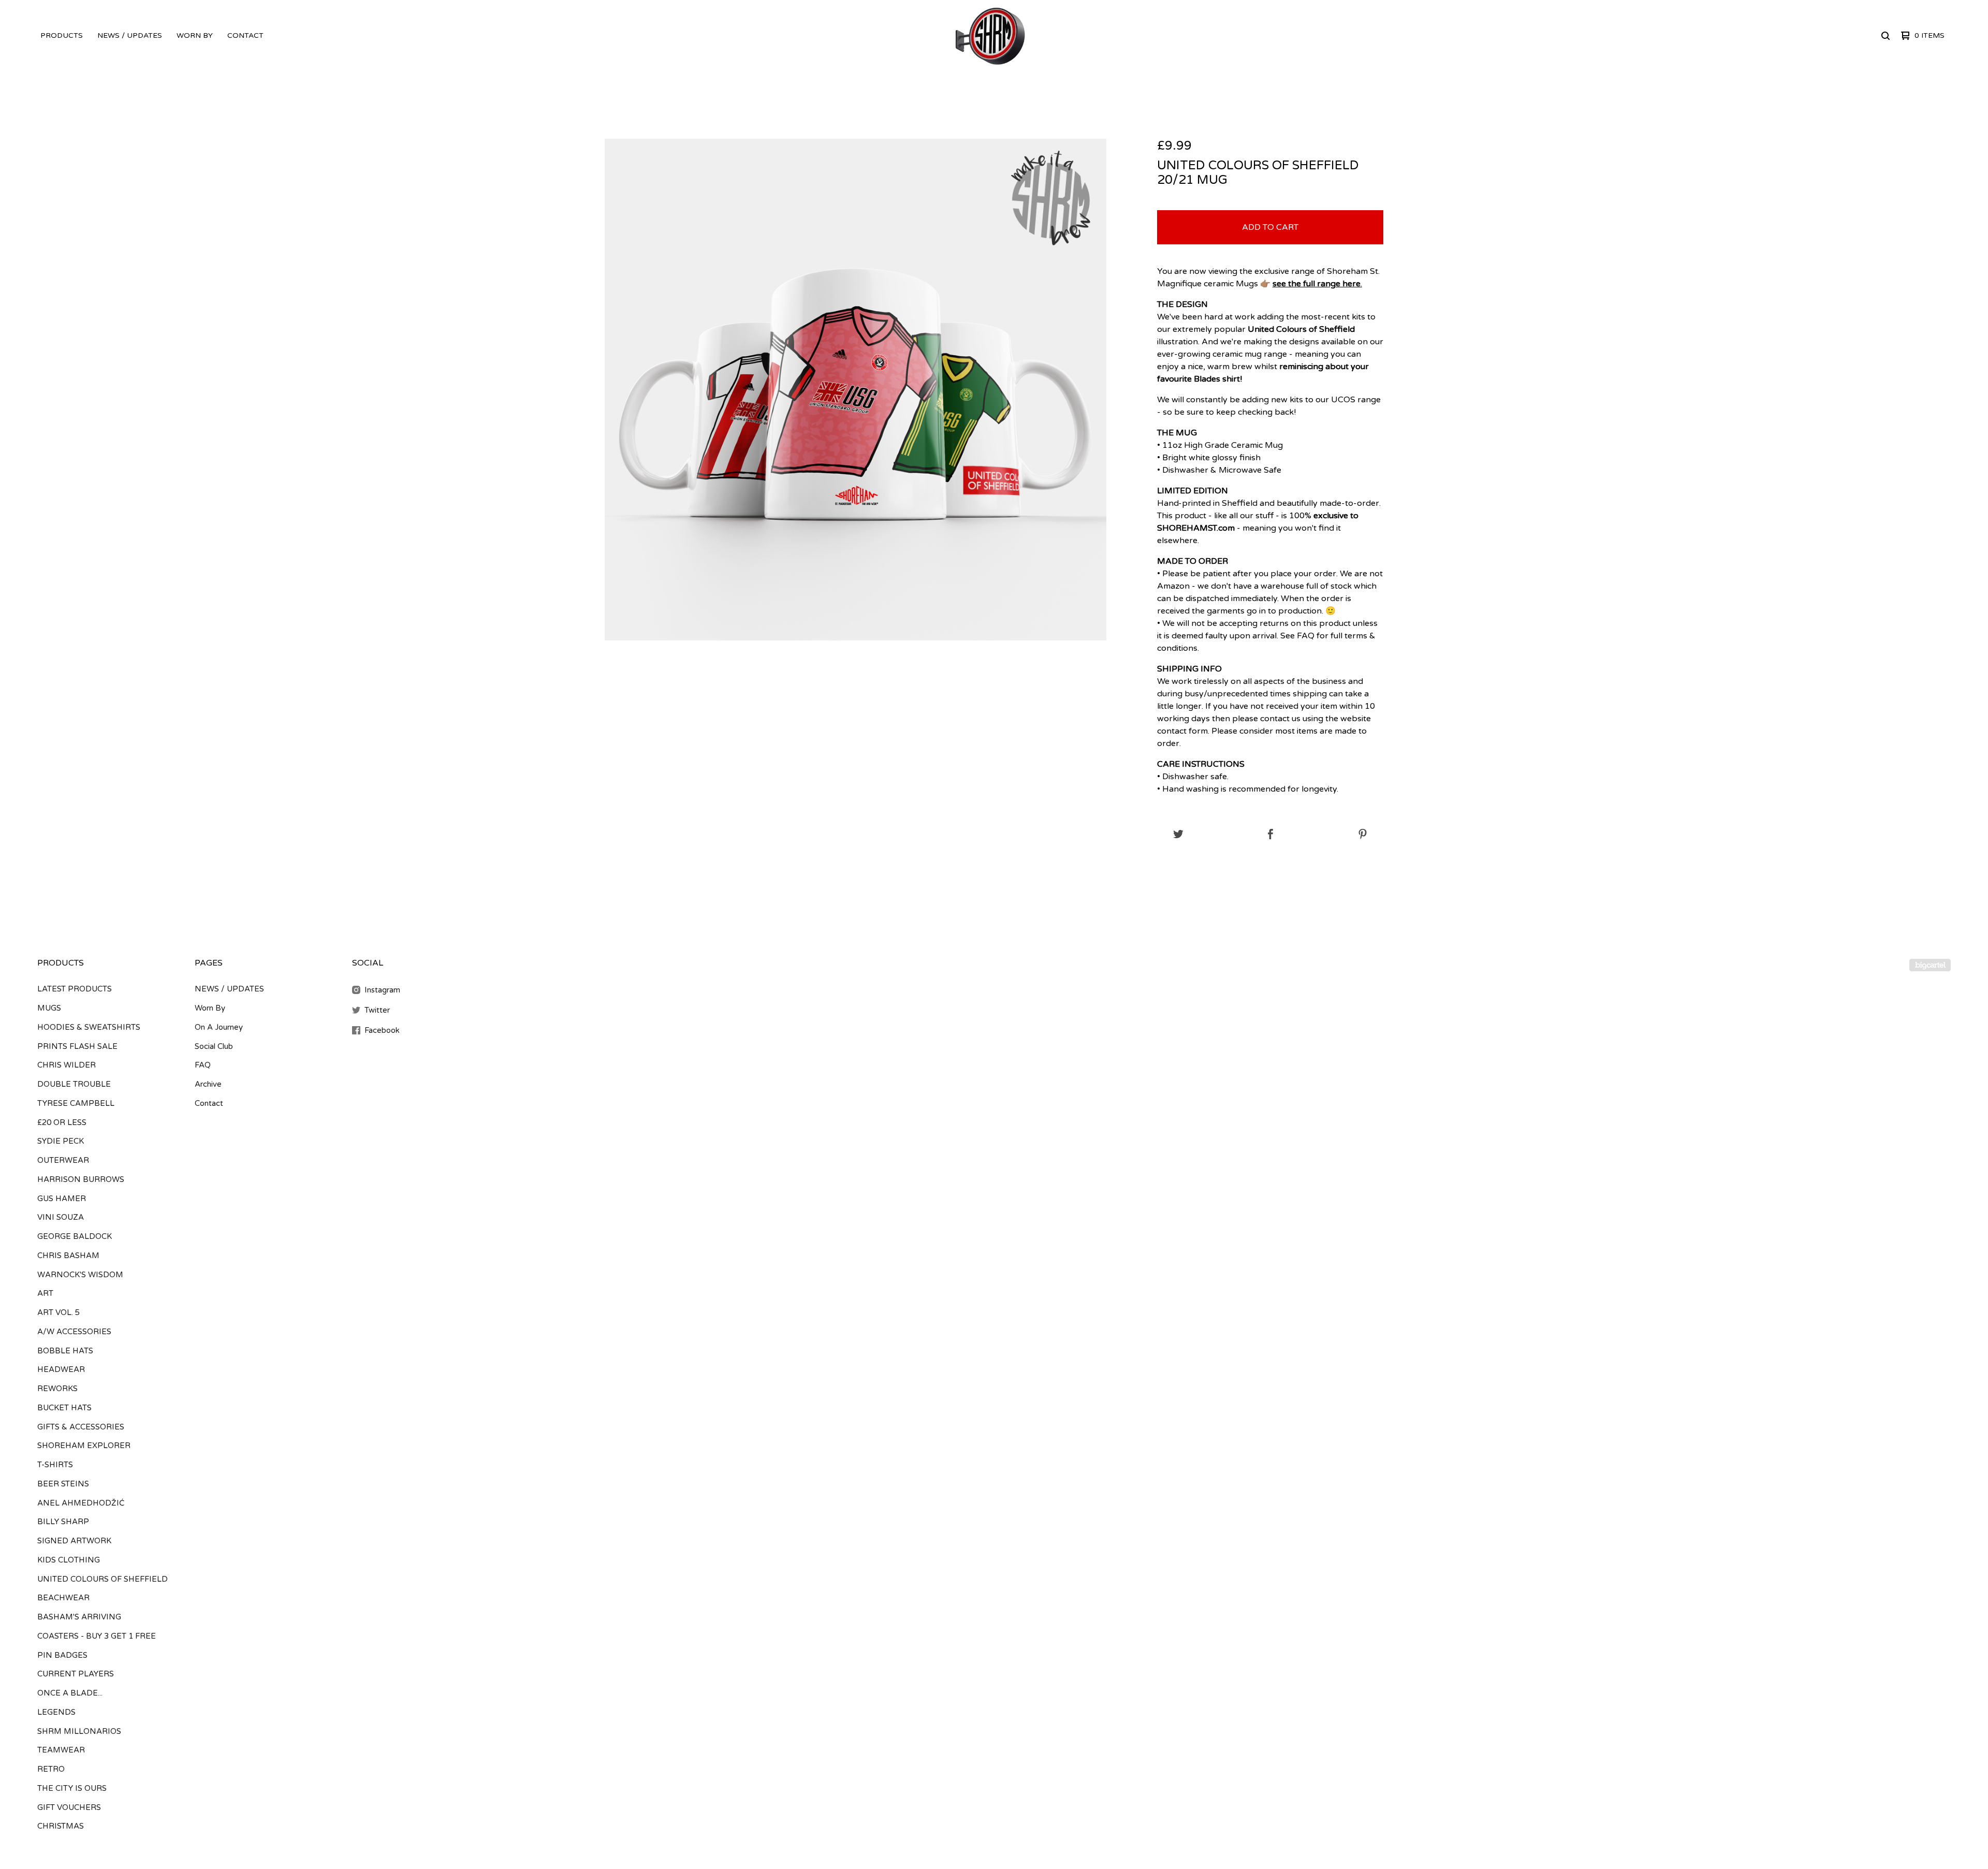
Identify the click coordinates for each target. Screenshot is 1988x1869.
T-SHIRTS (55, 1465)
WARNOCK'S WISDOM (80, 1275)
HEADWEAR (61, 1369)
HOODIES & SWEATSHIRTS (89, 1027)
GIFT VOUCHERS (69, 1807)
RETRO (51, 1769)
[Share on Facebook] (1270, 835)
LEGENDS (56, 1712)
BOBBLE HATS (65, 1351)
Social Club (214, 1046)
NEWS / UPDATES (130, 35)
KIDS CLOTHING (69, 1560)
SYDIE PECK (61, 1141)
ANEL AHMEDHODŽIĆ (81, 1503)
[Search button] (1885, 36)
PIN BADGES (62, 1655)
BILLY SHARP (63, 1522)
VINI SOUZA (61, 1217)
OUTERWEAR (63, 1160)
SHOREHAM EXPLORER (84, 1445)
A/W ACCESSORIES (74, 1332)
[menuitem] (62, 36)
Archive (208, 1084)
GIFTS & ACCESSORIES (81, 1427)
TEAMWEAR (61, 1750)
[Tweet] (1178, 835)
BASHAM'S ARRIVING (79, 1617)
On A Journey (219, 1027)
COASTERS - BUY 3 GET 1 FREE (97, 1636)
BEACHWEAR (63, 1598)
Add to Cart (1270, 227)
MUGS (49, 1008)
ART (45, 1293)
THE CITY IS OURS (72, 1788)
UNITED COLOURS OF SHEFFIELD (103, 1579)
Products (62, 35)
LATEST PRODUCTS (75, 989)
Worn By (195, 35)
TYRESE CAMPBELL (76, 1103)
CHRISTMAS (61, 1826)
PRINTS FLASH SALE (77, 1046)
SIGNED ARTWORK (74, 1541)
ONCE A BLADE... (70, 1693)
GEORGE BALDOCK (75, 1236)
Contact (245, 35)
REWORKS (57, 1389)
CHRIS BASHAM (68, 1255)
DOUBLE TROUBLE (74, 1084)
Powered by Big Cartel (1930, 965)
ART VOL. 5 (59, 1312)
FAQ (203, 1065)
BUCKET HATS (64, 1408)
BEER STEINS (63, 1484)
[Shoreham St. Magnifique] (991, 36)
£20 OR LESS (62, 1122)
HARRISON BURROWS (81, 1179)
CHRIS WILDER (67, 1065)
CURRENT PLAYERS (76, 1674)
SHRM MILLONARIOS (79, 1731)
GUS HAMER (62, 1199)
